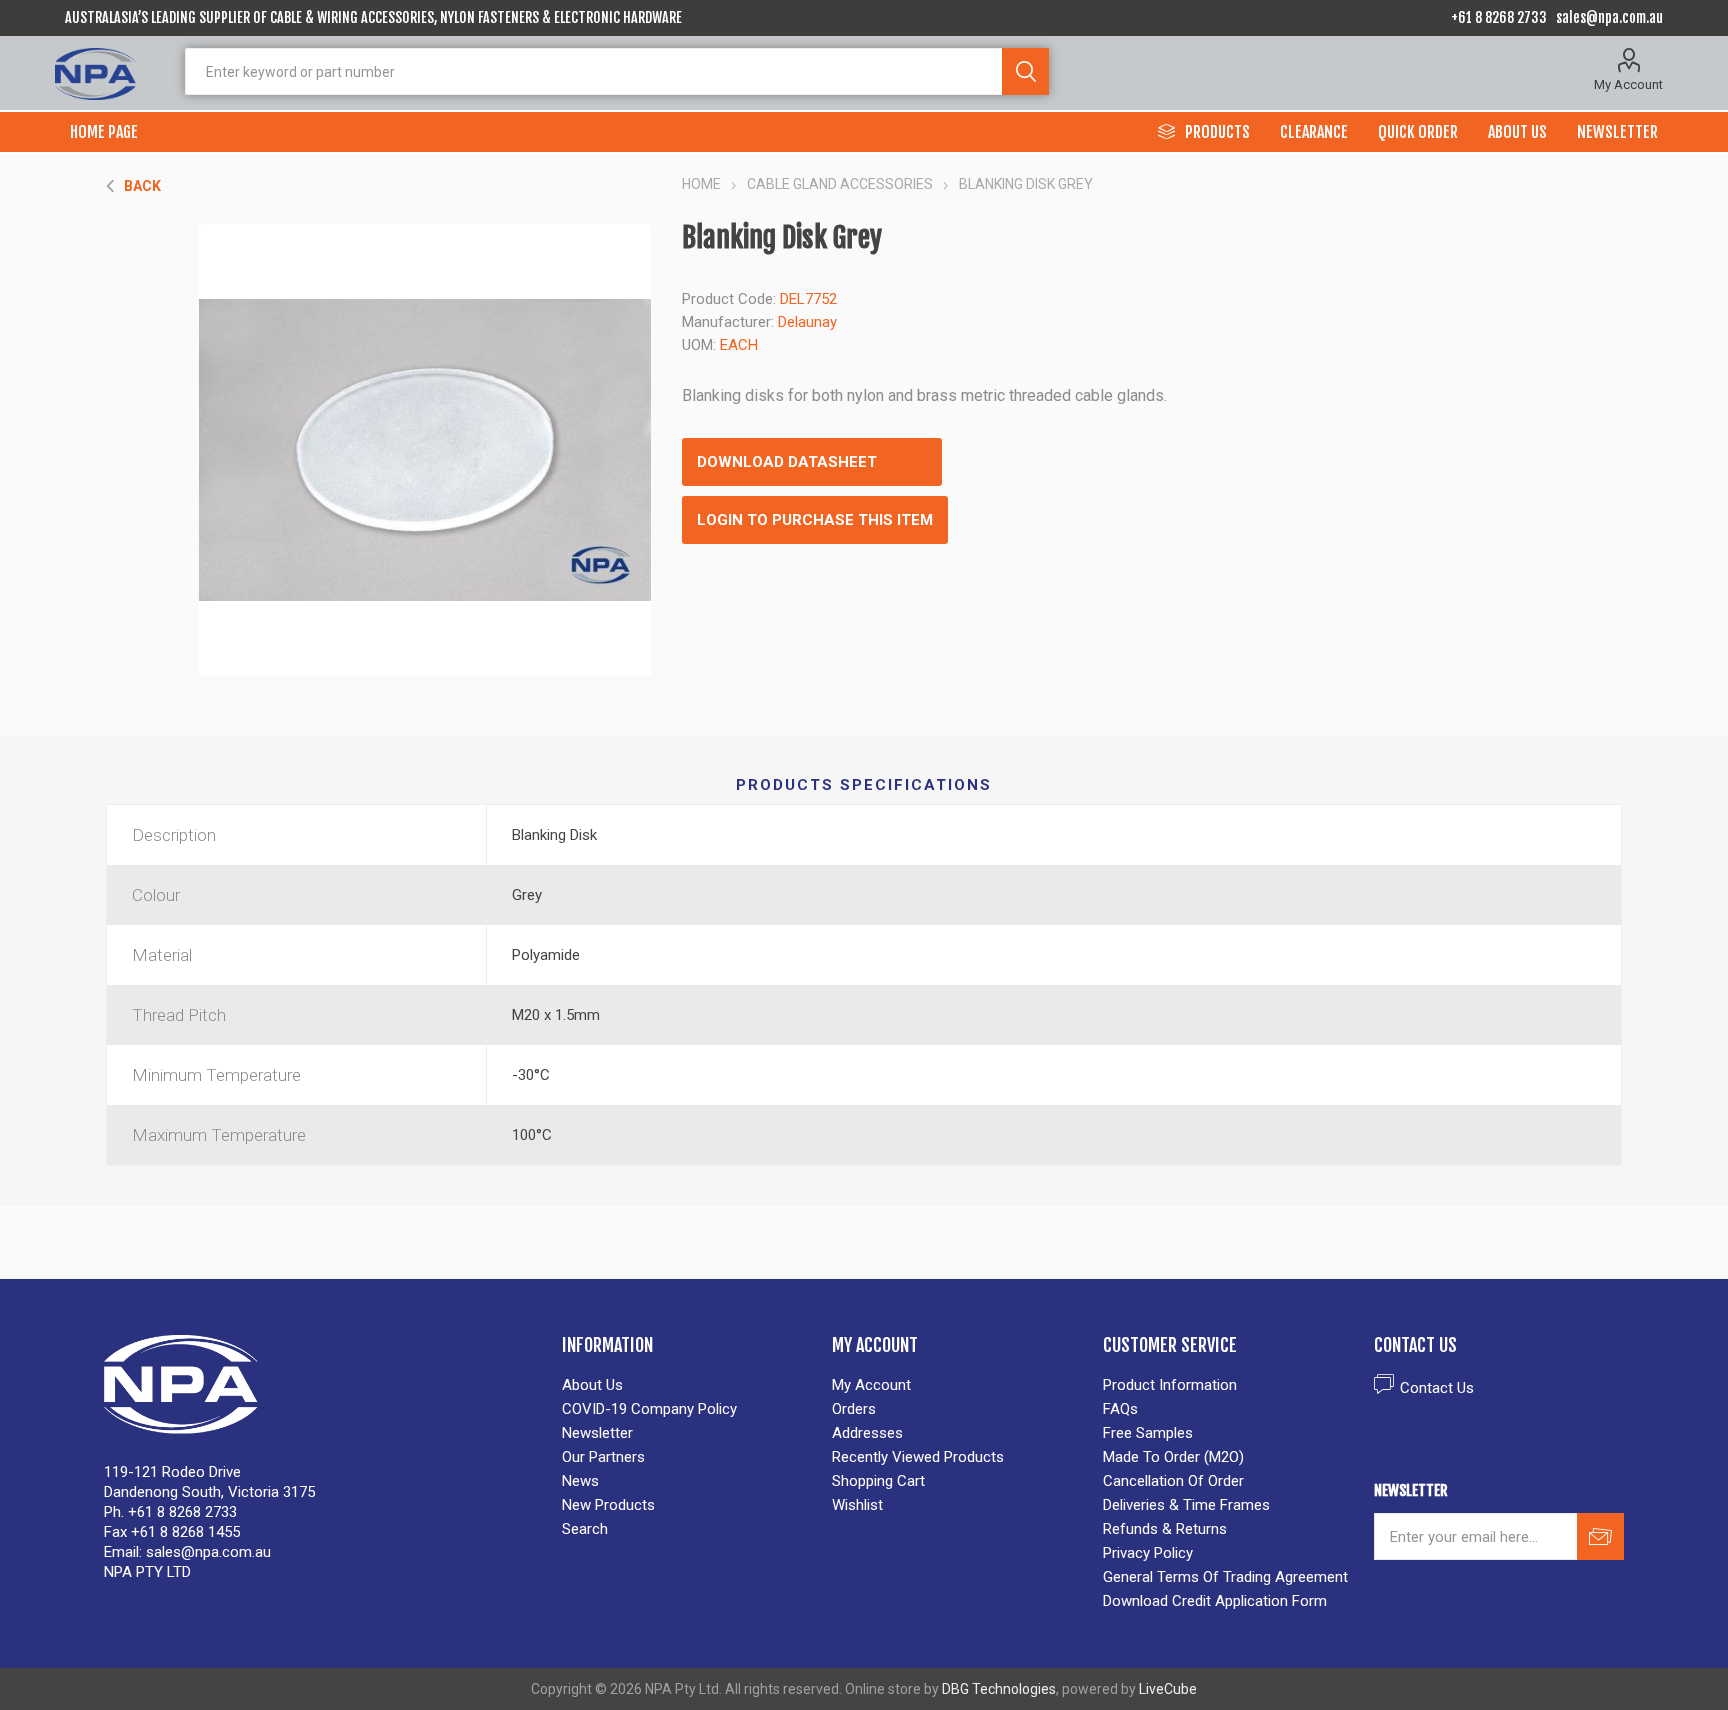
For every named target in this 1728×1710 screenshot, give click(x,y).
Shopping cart (878, 1481)
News (580, 1481)
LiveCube (1168, 1689)
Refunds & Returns (1165, 1529)
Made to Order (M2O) (1173, 1457)
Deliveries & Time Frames (1186, 1505)
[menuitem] (687, 1385)
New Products (608, 1505)
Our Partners (603, 1457)
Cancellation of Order (1173, 1481)
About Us (592, 1385)
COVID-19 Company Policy (649, 1409)
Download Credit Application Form (1215, 1601)
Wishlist (857, 1505)
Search (1025, 71)
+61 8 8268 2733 (1499, 17)
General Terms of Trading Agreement (1225, 1577)
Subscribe (1600, 1536)
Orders (854, 1409)
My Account (1628, 84)
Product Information (1170, 1385)
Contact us (1437, 1388)
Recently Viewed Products (918, 1457)
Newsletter (597, 1433)
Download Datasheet (787, 462)
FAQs (1120, 1409)
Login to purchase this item (815, 520)
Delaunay (807, 322)
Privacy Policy (1148, 1553)
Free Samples (1148, 1433)
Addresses (867, 1433)
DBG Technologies (999, 1689)
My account (871, 1385)
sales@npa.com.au (1609, 17)
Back (142, 186)
